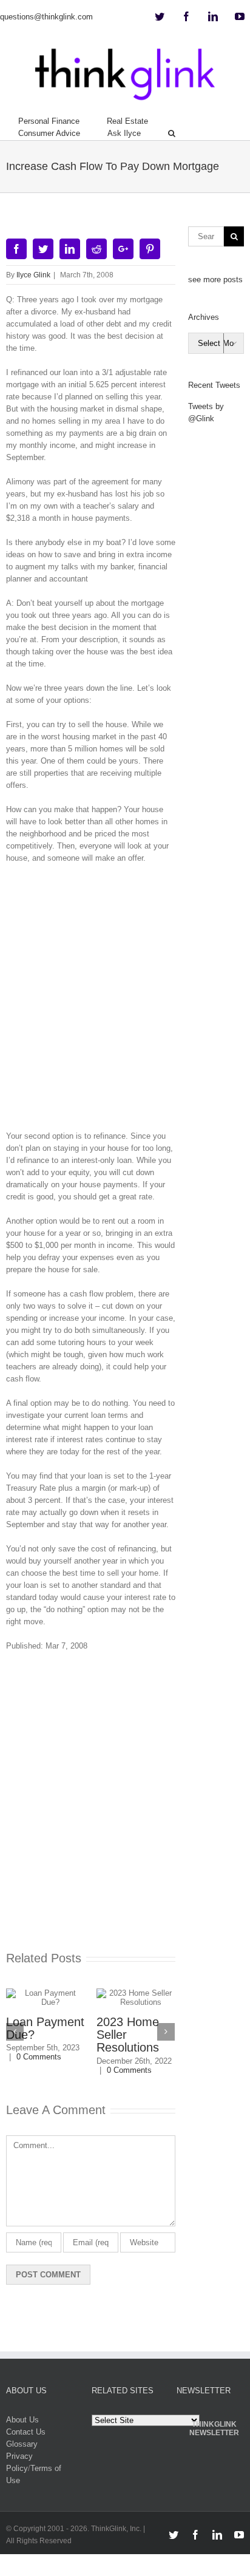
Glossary (22, 2444)
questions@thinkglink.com (46, 17)
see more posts (215, 280)
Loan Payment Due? (45, 2028)
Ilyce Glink (33, 275)
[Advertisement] (125, 1002)
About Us (22, 2420)
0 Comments (39, 2057)
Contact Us (26, 2432)
